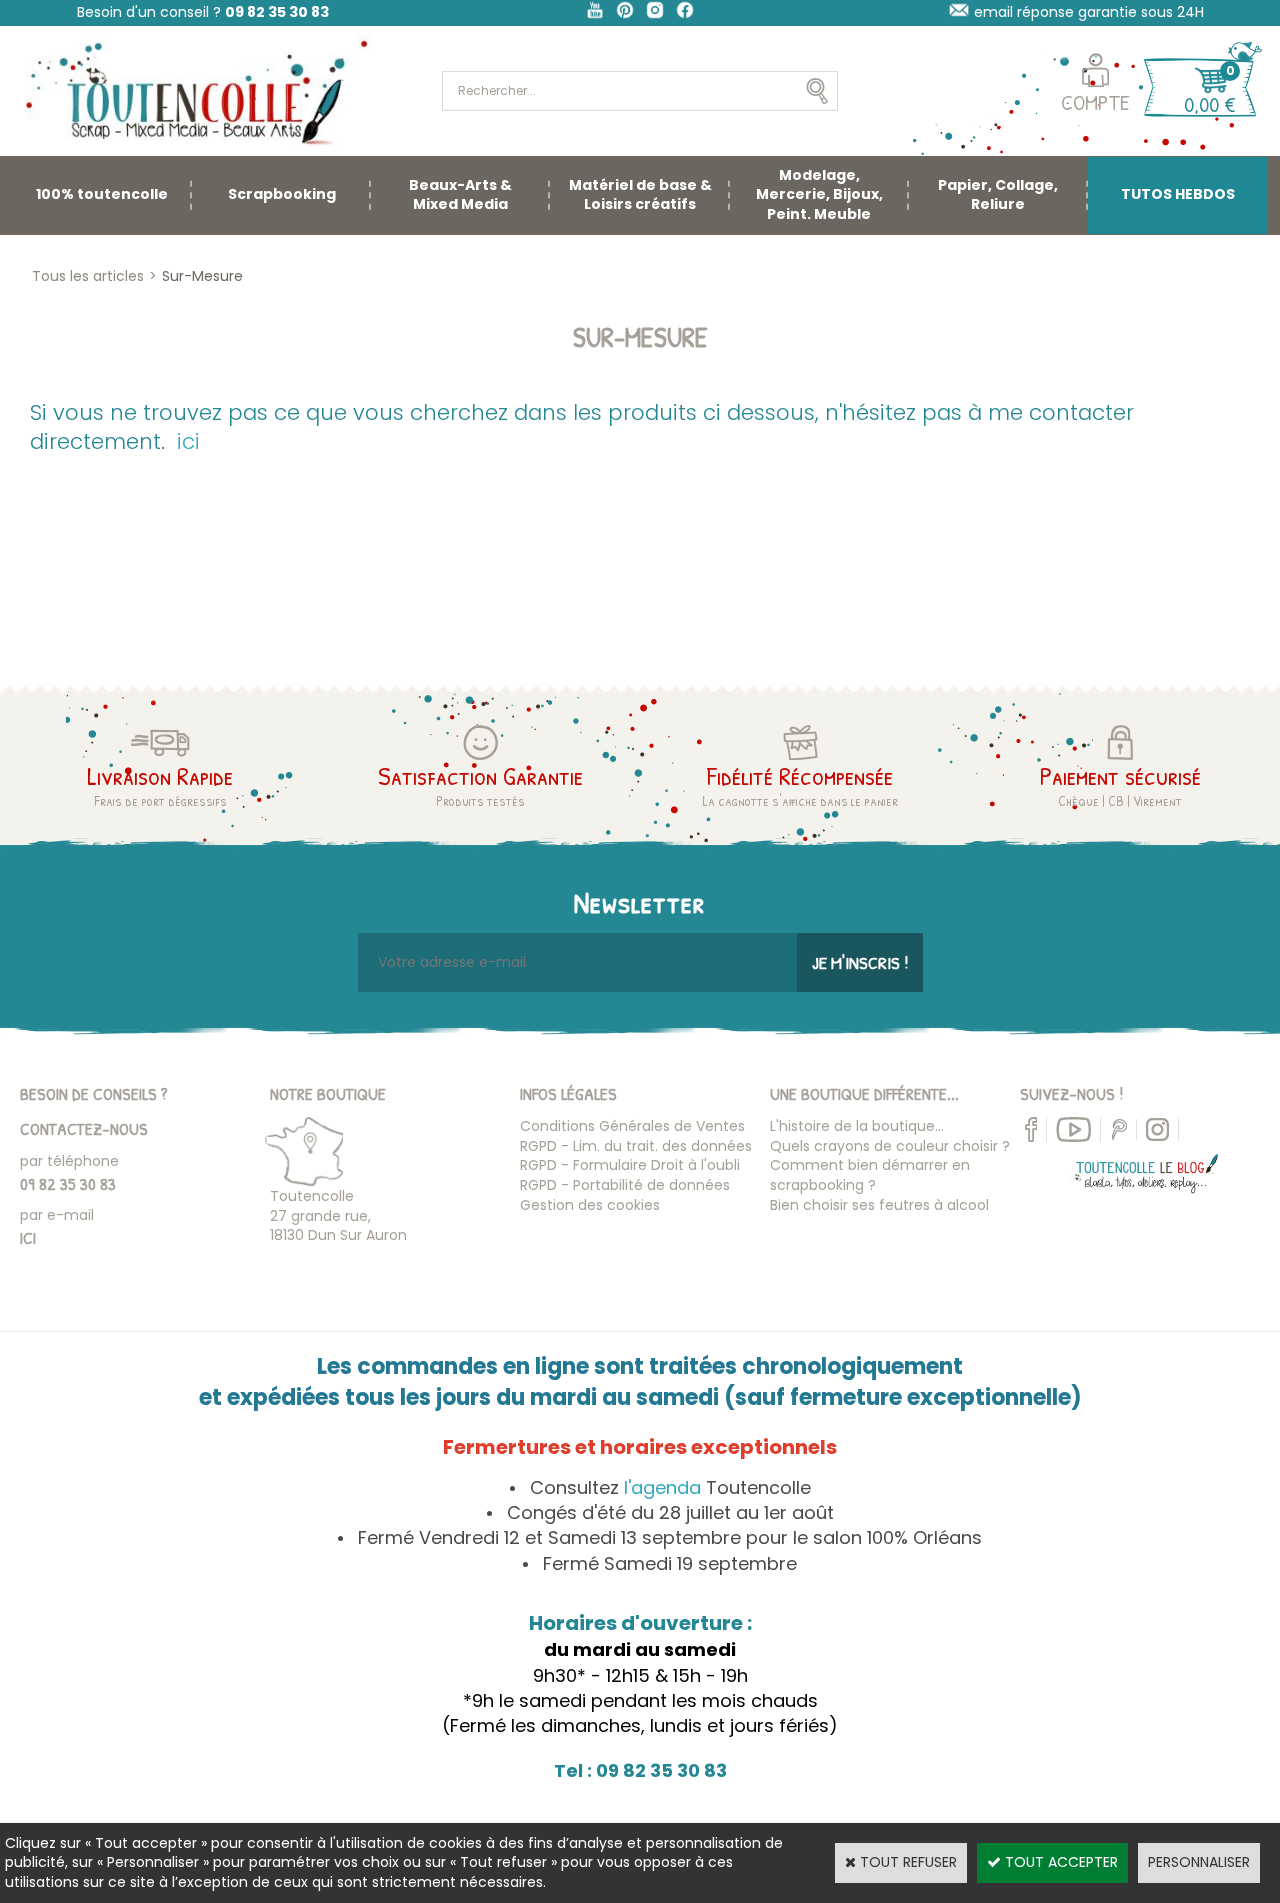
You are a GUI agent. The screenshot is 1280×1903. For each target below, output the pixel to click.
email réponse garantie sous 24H (1089, 12)
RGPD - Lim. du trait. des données (636, 1146)
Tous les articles (88, 276)
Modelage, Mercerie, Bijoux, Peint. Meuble (819, 194)
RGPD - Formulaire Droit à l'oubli (630, 1165)
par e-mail (57, 1215)
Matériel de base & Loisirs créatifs (640, 195)
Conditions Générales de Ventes (632, 1126)
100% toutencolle (102, 194)
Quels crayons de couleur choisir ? (890, 1146)
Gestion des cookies (590, 1205)
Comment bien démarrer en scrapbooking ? (870, 1175)
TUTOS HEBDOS (1178, 194)
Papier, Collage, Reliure (998, 195)
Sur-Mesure (202, 276)
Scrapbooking (282, 194)
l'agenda (662, 1487)
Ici (28, 1237)
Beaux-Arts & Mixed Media (460, 195)
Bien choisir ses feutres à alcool (879, 1205)
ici (188, 441)
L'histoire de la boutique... (857, 1126)
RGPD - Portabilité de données (625, 1185)
